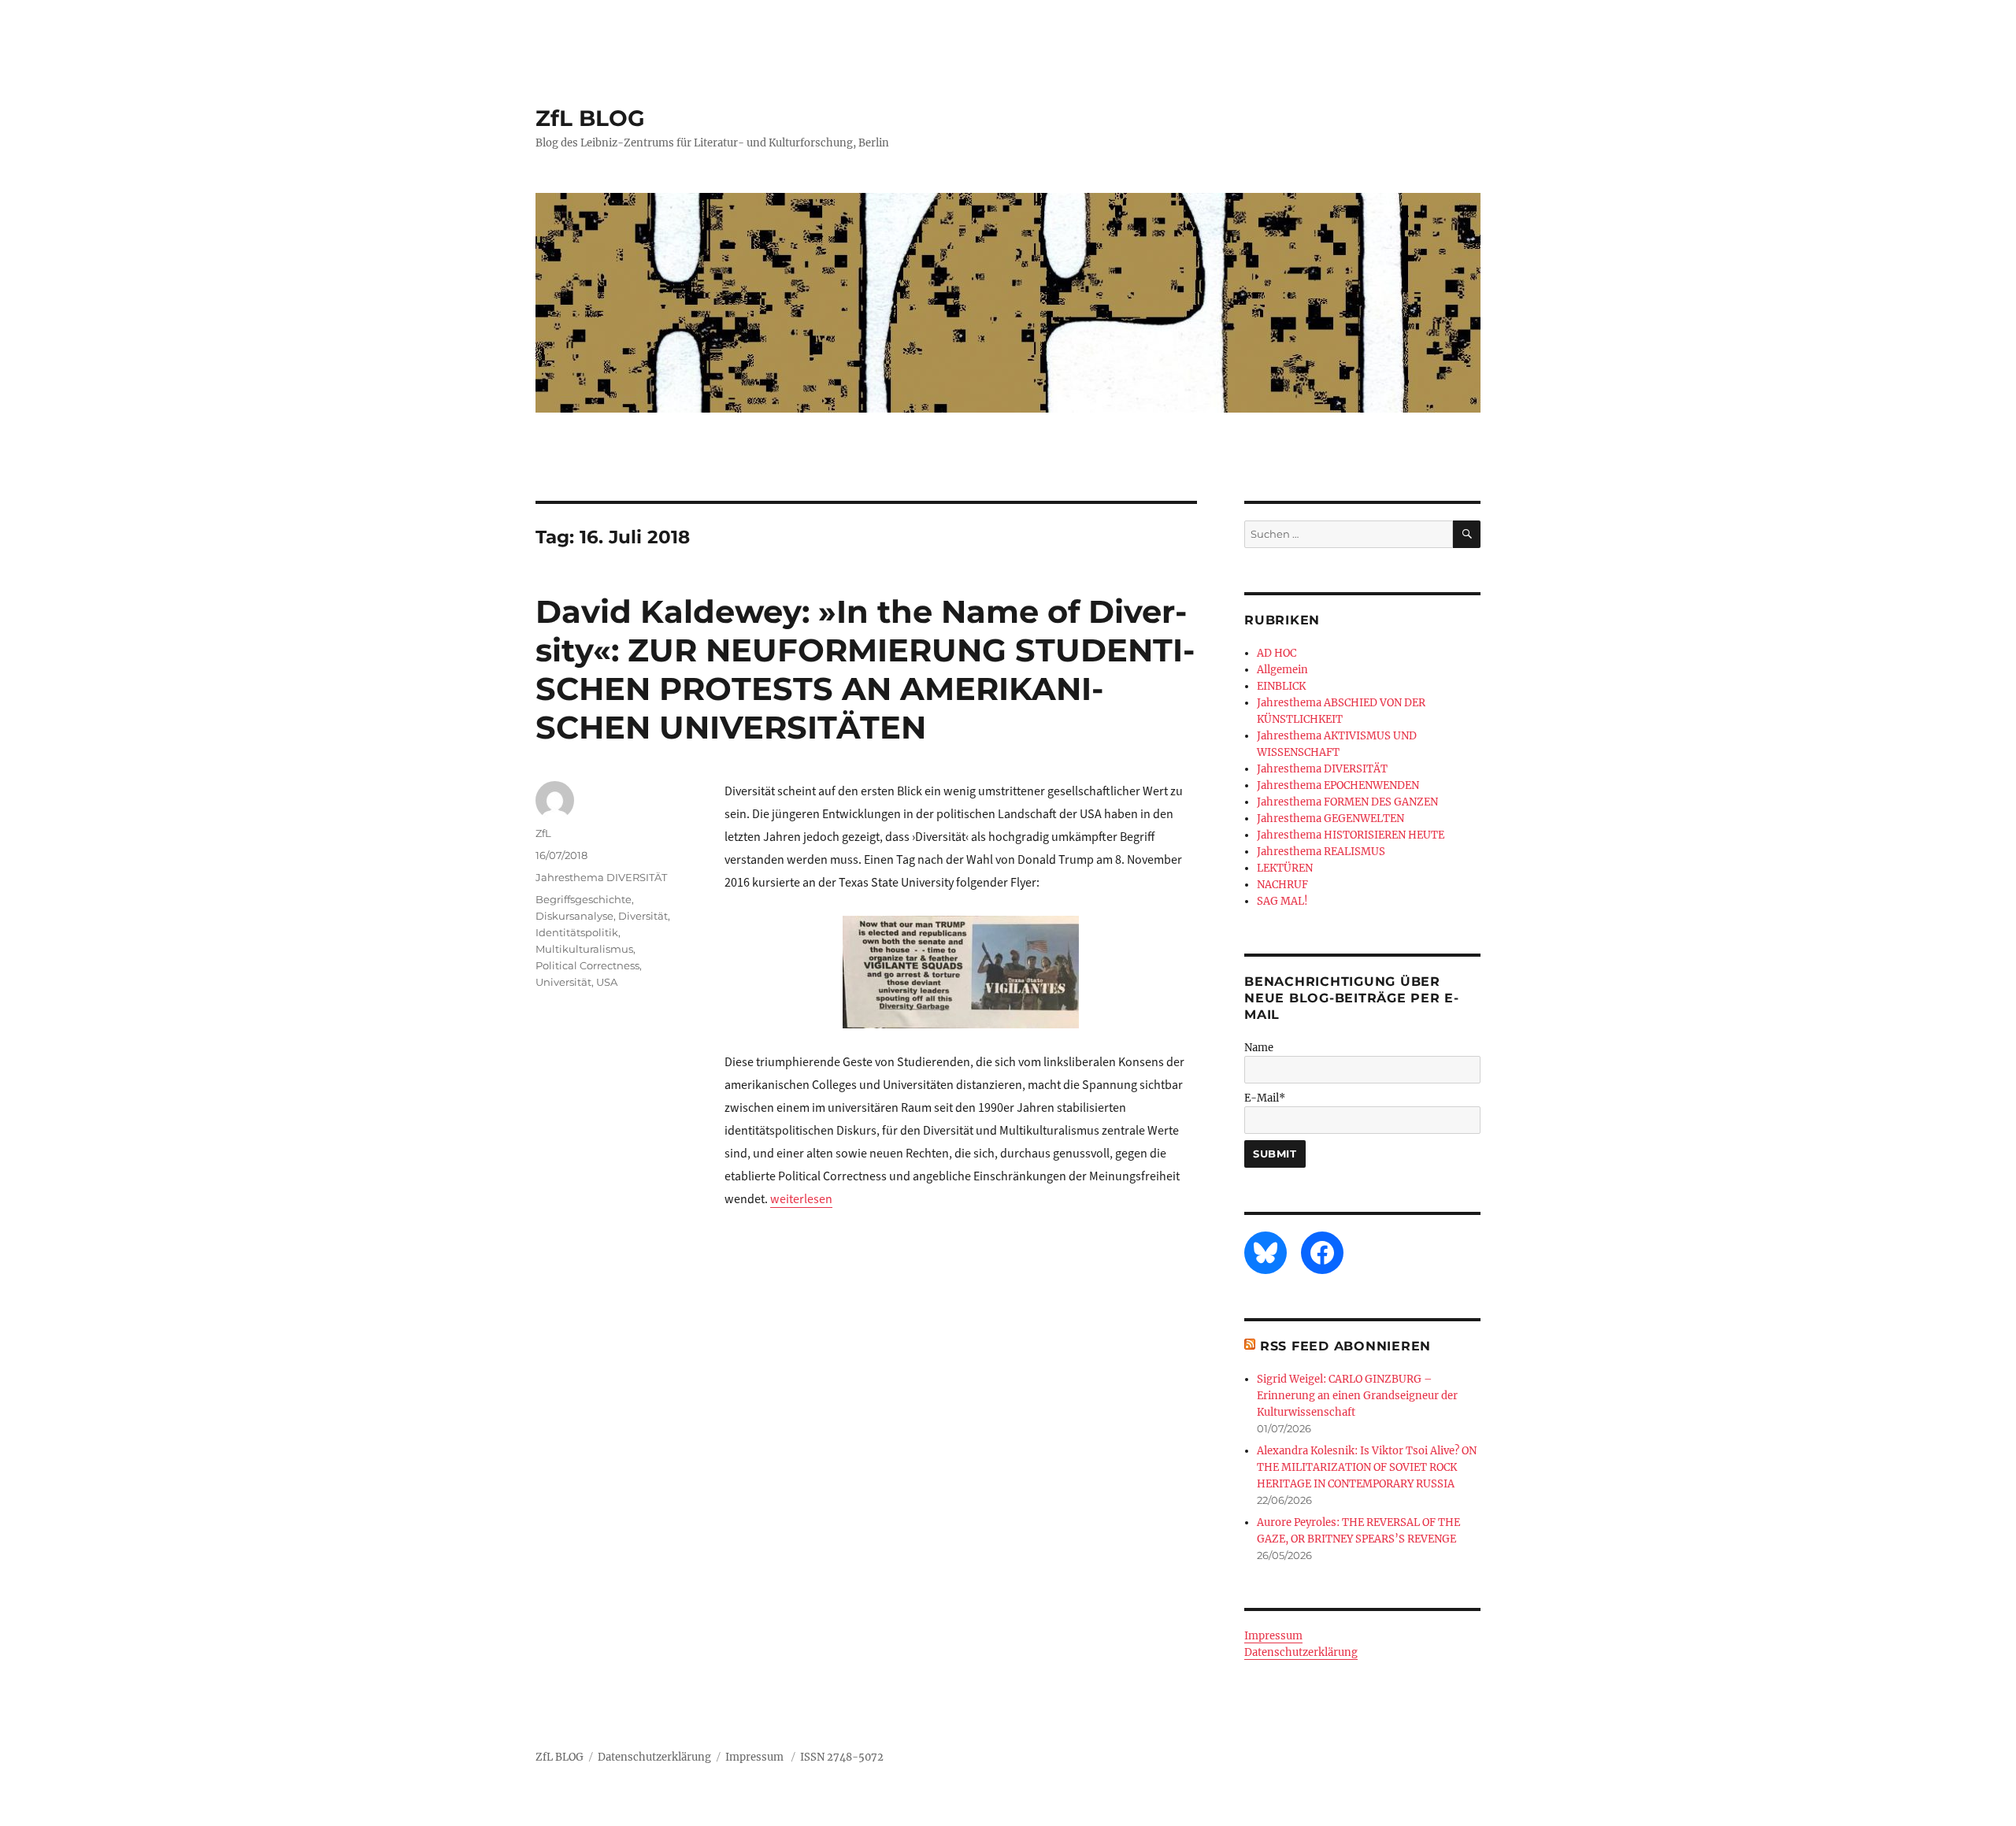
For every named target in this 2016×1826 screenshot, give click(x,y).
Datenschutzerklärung (1301, 1652)
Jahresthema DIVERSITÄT (601, 877)
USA (607, 982)
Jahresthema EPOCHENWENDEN (1338, 785)
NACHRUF (1282, 885)
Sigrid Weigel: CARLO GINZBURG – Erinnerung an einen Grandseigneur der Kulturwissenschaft (1357, 1396)
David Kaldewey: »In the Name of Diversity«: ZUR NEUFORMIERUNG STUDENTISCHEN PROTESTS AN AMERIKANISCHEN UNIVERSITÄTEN (865, 669)
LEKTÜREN (1285, 868)
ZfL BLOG (590, 118)
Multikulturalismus (584, 949)
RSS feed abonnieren (1345, 1346)
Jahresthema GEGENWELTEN (1330, 819)
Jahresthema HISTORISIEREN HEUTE (1351, 835)
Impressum (1273, 1636)
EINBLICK (1281, 686)
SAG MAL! (1282, 901)
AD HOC (1277, 653)
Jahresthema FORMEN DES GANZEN (1347, 802)
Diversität (643, 916)
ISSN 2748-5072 (842, 1757)
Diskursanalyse (574, 916)
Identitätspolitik (577, 932)
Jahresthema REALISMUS (1321, 852)
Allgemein (1282, 670)
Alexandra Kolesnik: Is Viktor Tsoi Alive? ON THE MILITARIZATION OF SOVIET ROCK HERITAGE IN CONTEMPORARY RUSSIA (1367, 1467)
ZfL (543, 833)
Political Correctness (587, 965)
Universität (563, 982)
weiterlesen (801, 1199)
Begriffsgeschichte (584, 899)
